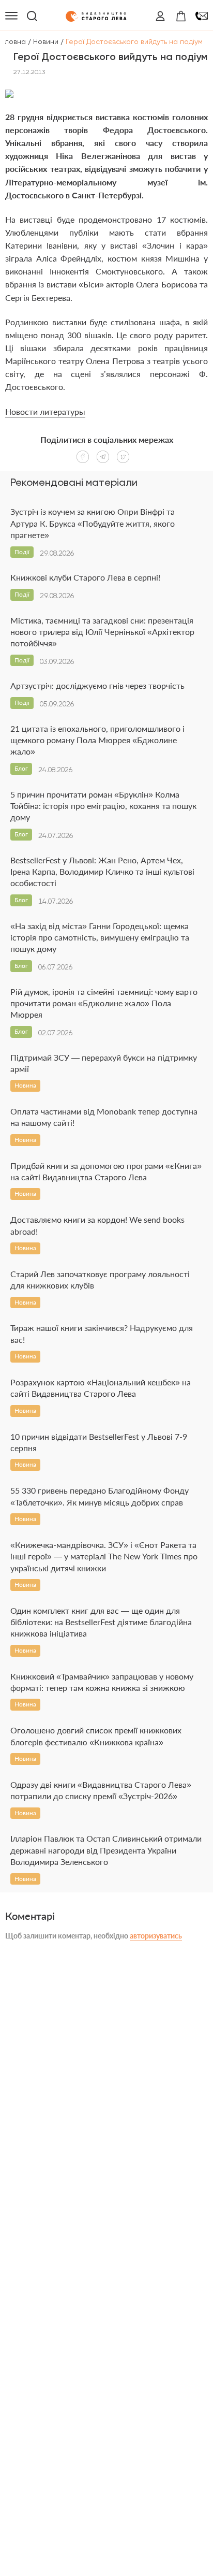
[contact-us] (202, 16)
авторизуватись (156, 1936)
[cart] (181, 16)
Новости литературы (45, 411)
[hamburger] (11, 16)
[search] (32, 16)
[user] (160, 16)
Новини (46, 41)
